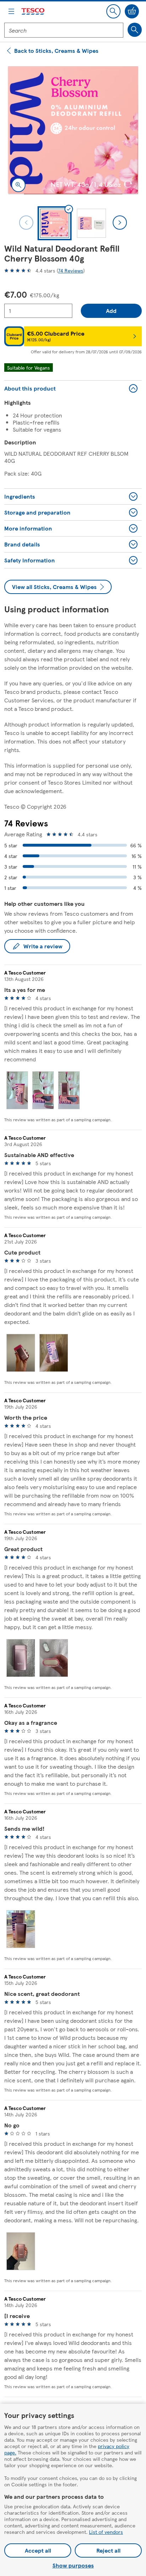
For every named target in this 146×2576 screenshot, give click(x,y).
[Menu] (11, 11)
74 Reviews (71, 270)
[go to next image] (120, 223)
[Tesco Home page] (33, 12)
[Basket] (132, 11)
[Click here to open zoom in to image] (18, 185)
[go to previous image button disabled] (26, 223)
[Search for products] (135, 30)
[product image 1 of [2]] (73, 130)
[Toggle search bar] (113, 11)
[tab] (55, 223)
